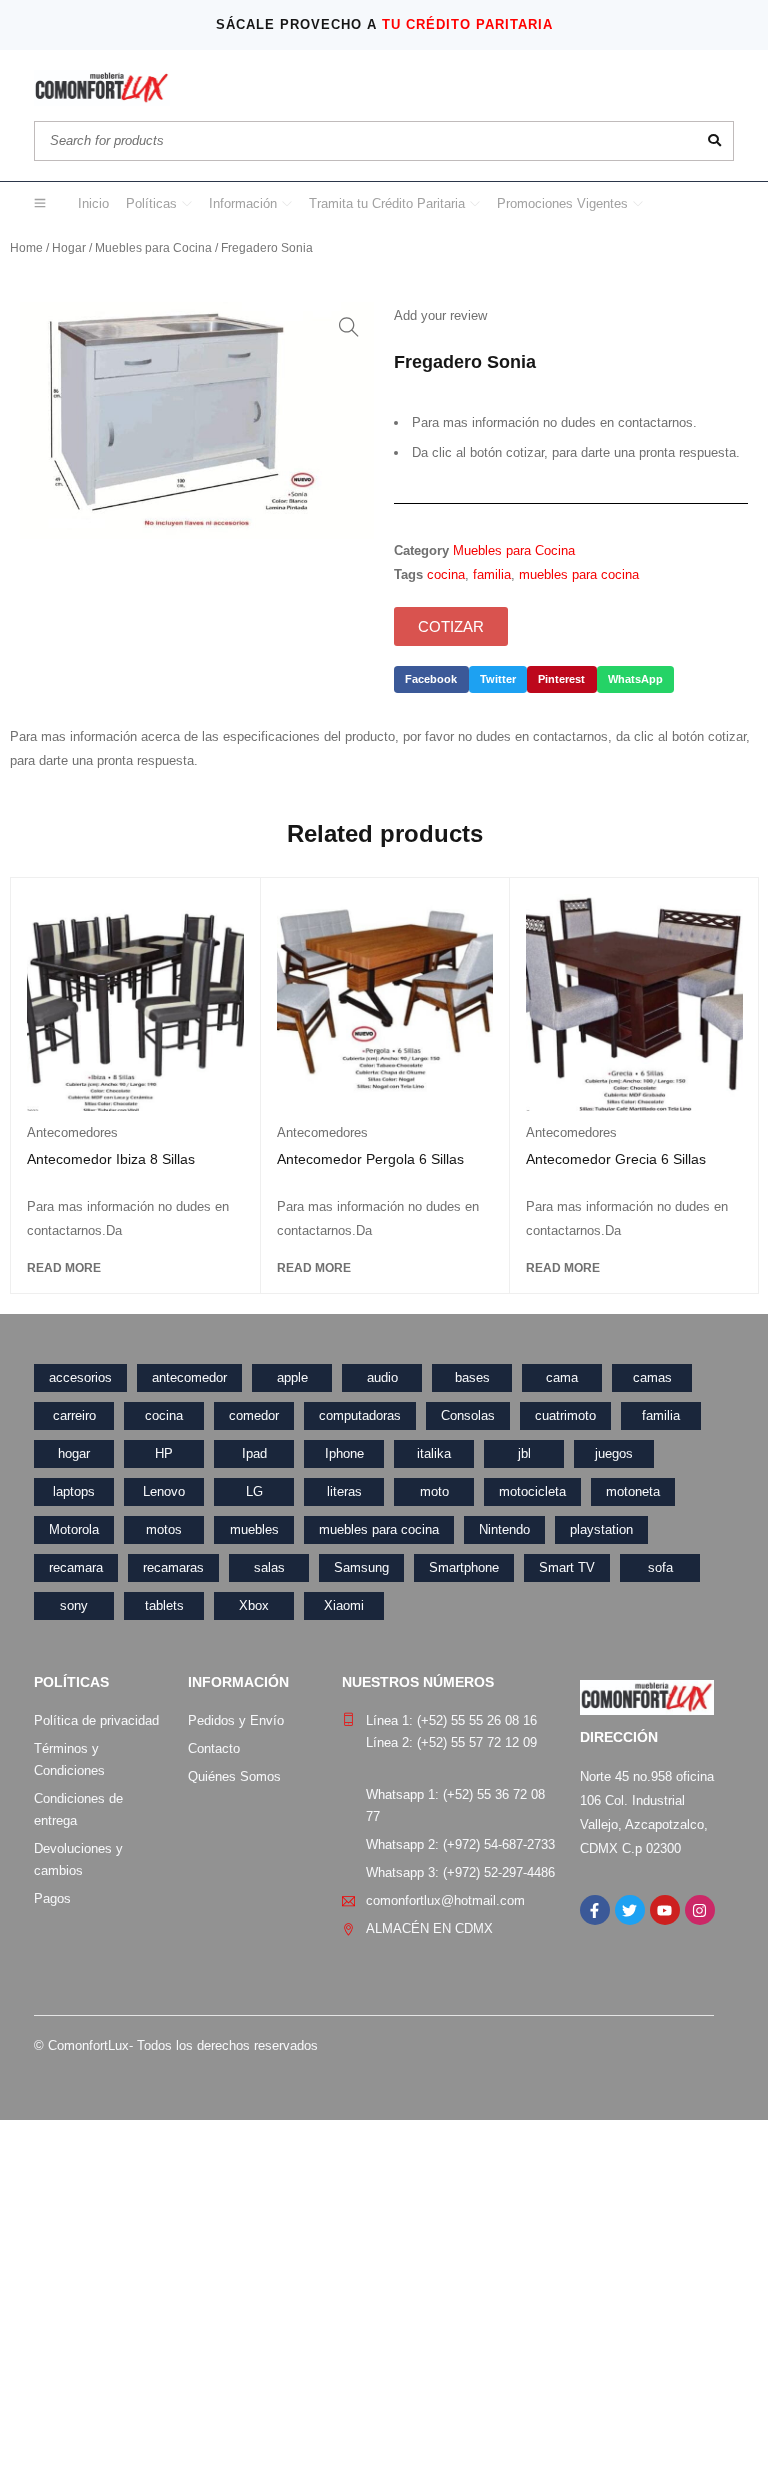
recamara (76, 1567)
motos (164, 1529)
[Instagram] (700, 1910)
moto (434, 1491)
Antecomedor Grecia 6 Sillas (616, 1159)
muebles (254, 1529)
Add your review (440, 315)
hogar (74, 1453)
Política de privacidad (96, 1720)
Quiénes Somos (234, 1776)
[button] (349, 327)
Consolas (468, 1415)
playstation (601, 1529)
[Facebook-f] (595, 1910)
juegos (614, 1453)
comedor (254, 1415)
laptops (74, 1491)
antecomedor (189, 1377)
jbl (524, 1453)
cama (562, 1377)
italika (434, 1453)
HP (164, 1453)
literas (344, 1491)
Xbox (254, 1605)
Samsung (361, 1567)
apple (292, 1377)
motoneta (633, 1491)
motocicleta (532, 1491)
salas (269, 1567)
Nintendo (504, 1529)
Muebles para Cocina (153, 248)
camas (652, 1377)
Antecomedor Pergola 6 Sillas (370, 1159)
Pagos (52, 1898)
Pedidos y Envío (236, 1720)
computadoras (360, 1415)
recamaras (173, 1567)
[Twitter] (630, 1910)
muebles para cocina (579, 574)
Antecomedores (72, 1132)
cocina (446, 574)
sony (74, 1605)
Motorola (74, 1529)
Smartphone (464, 1567)
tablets (164, 1605)
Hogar (69, 248)
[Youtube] (665, 1910)
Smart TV (567, 1567)
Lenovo (164, 1491)
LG (254, 1491)
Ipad (254, 1453)
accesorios (80, 1377)
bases (472, 1377)
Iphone (344, 1453)
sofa (660, 1567)
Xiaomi (344, 1605)
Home (26, 248)
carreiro (74, 1415)
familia (492, 574)
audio (382, 1377)
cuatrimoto (565, 1415)
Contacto (214, 1748)
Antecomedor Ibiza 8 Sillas (111, 1159)
